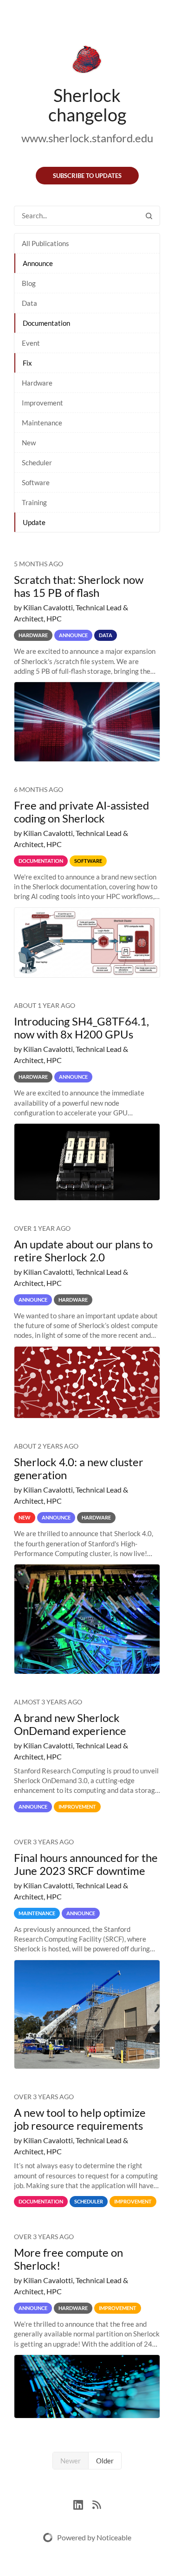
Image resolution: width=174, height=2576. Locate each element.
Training (34, 502)
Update (34, 522)
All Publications (45, 243)
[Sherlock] (87, 61)
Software (36, 482)
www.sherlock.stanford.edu (87, 138)
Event (31, 343)
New (29, 443)
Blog (29, 283)
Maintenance (42, 423)
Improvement (42, 403)
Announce (38, 263)
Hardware (37, 383)
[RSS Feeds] (97, 2503)
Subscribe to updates (87, 176)
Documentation (46, 323)
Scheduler (37, 462)
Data (29, 303)
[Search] (149, 216)
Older (105, 2461)
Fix (27, 363)
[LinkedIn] (83, 2503)
